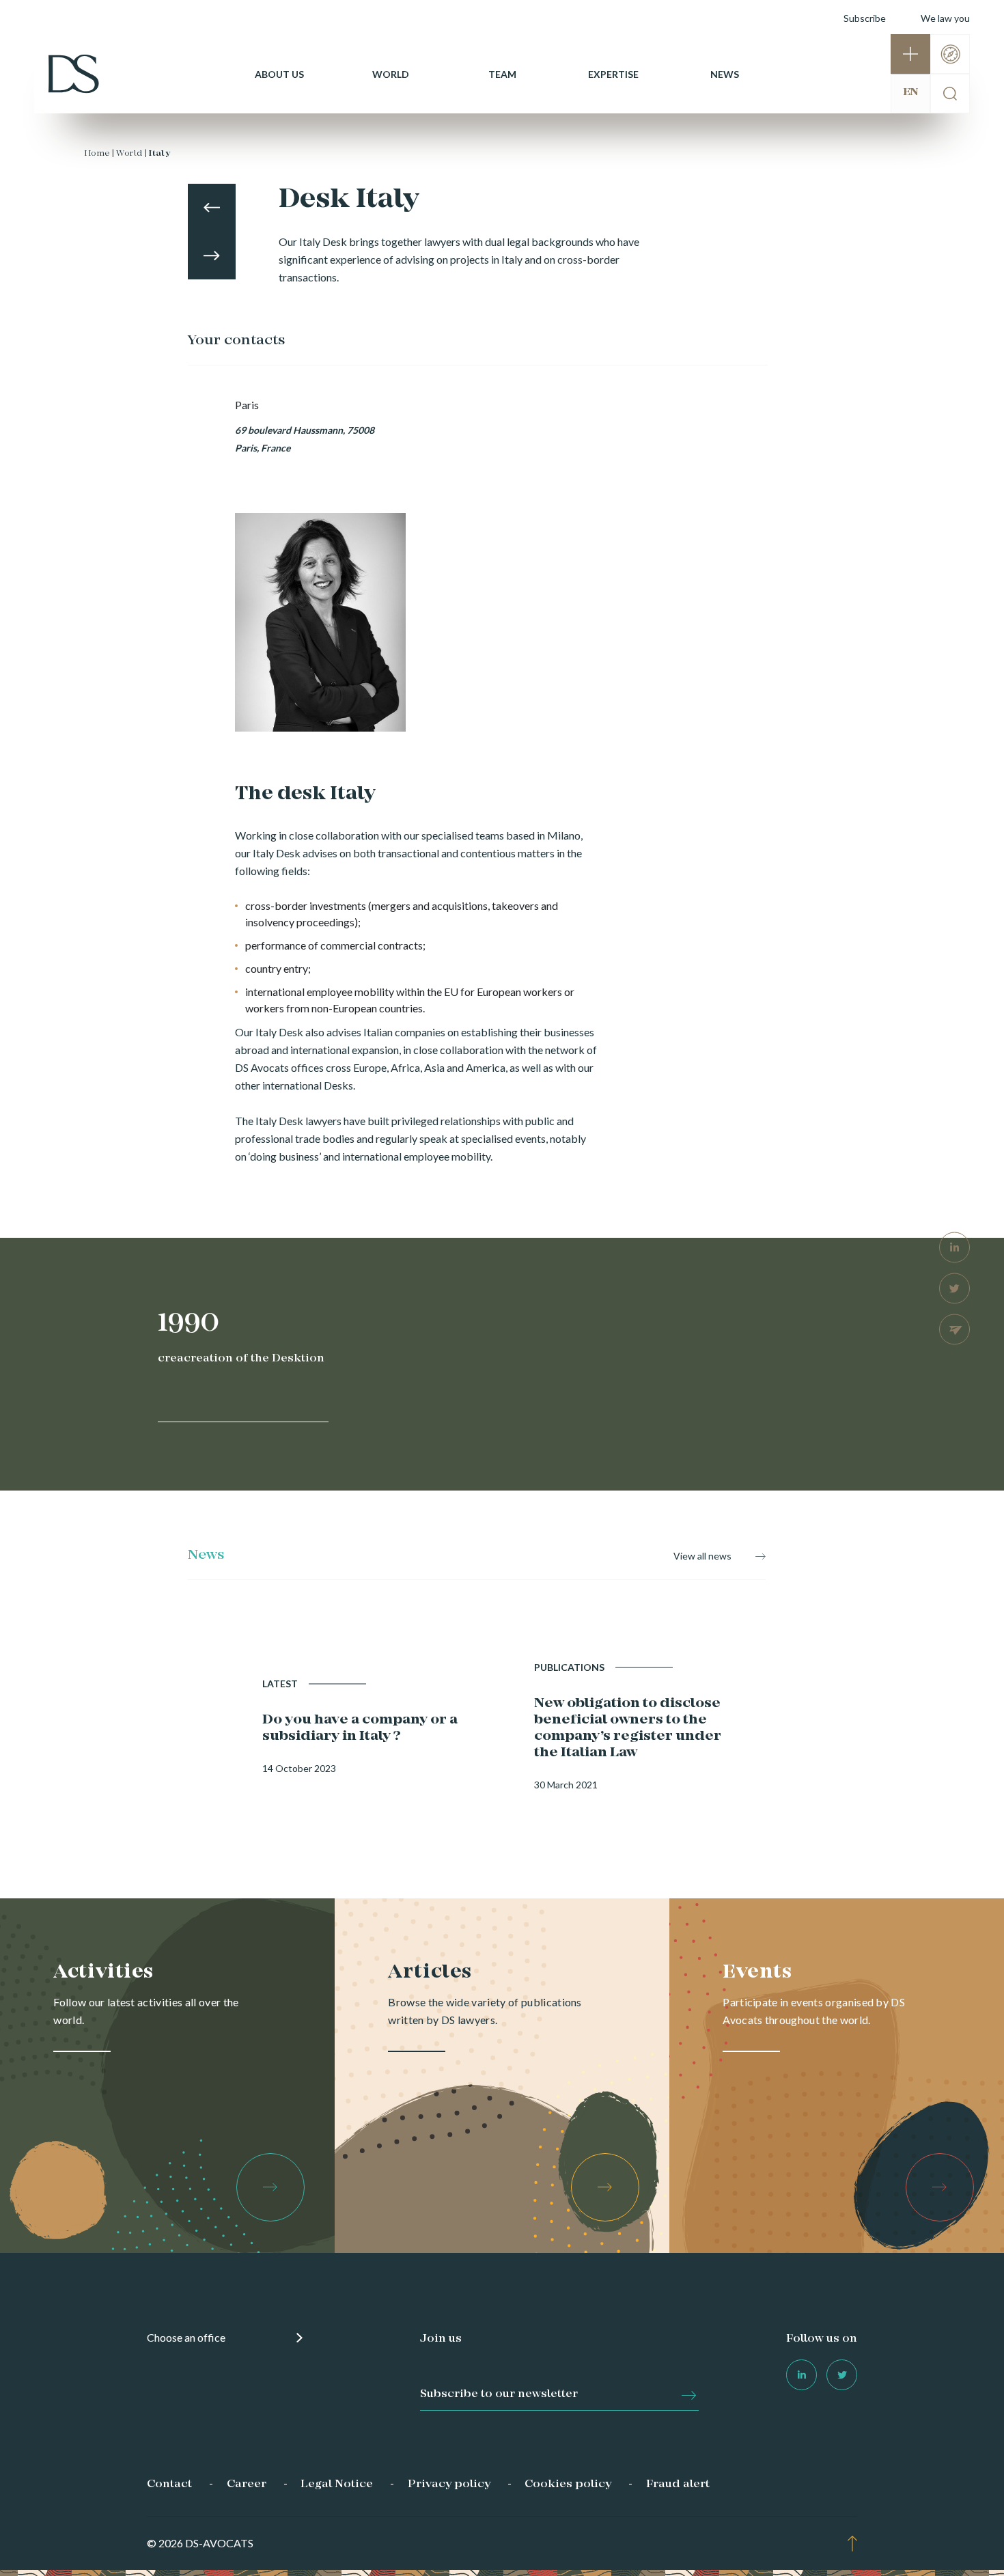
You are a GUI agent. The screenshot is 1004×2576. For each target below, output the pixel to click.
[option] (320, 564)
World (391, 74)
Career (247, 2484)
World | (131, 154)
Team (502, 74)
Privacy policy (449, 2484)
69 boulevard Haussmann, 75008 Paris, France (305, 439)
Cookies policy (568, 2484)
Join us (441, 2339)
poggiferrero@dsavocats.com (305, 496)
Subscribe (865, 18)
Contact (169, 2484)
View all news (702, 1556)
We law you (945, 18)
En (910, 92)
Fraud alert (678, 2484)
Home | (99, 154)
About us (279, 74)
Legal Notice (337, 2484)
